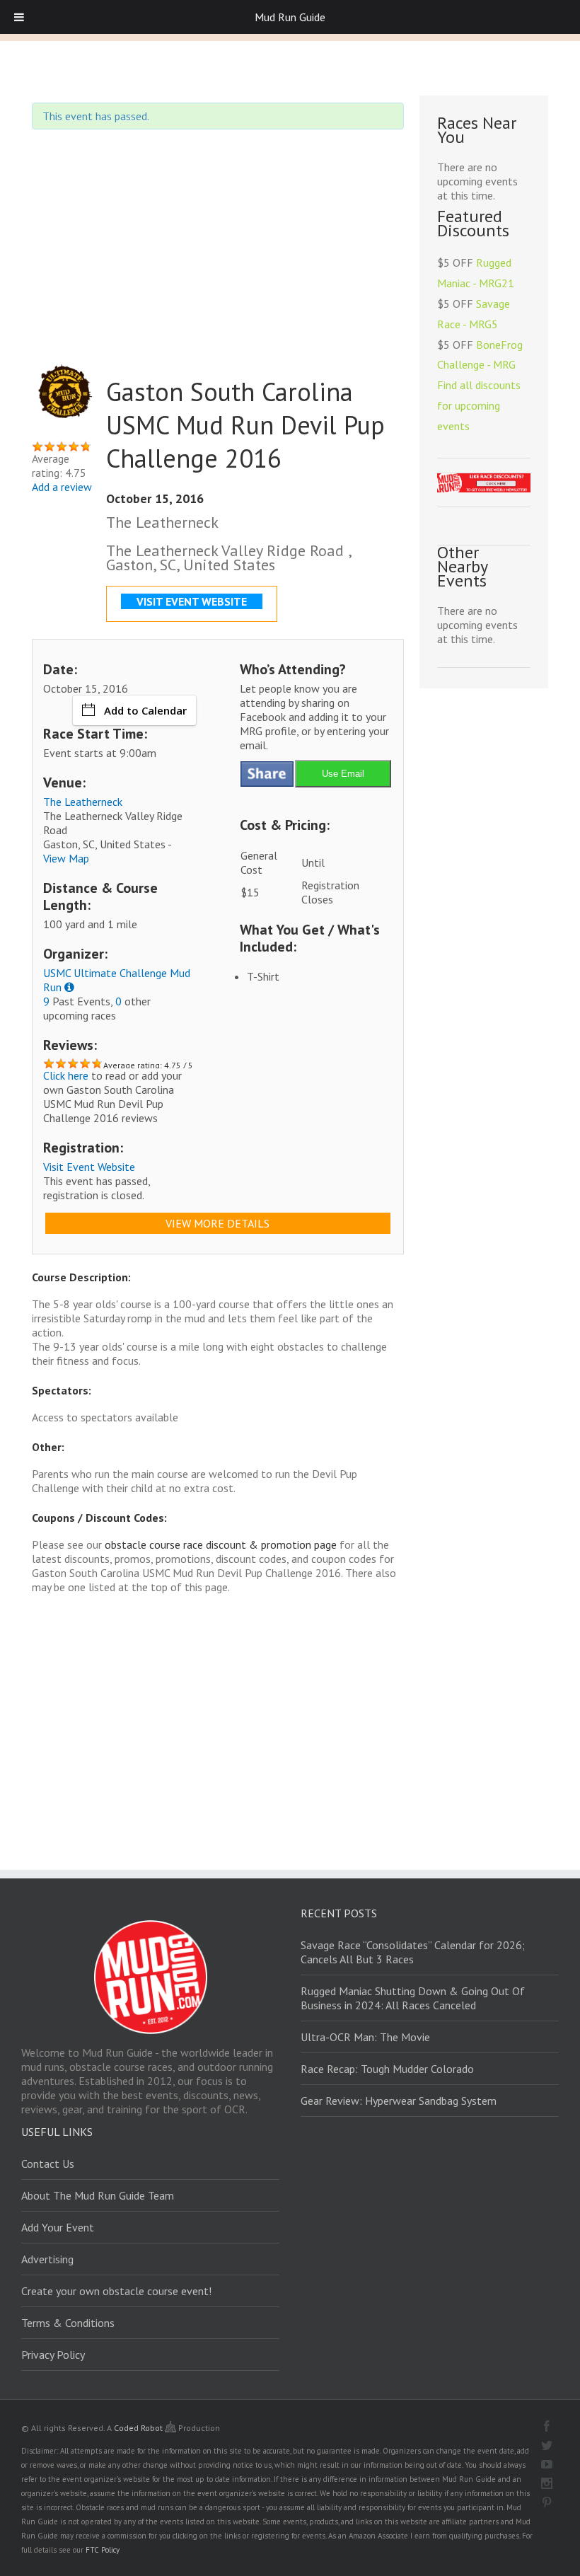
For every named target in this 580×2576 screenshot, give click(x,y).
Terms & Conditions (68, 2323)
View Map (66, 858)
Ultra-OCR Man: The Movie (365, 2037)
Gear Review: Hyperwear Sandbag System (399, 2101)
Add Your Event (58, 2227)
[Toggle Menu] (19, 17)
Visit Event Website (89, 1167)
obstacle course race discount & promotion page (221, 1544)
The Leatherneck (83, 802)
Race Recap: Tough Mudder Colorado (387, 2069)
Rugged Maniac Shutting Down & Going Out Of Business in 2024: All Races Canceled (413, 1998)
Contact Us (48, 2164)
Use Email (343, 774)
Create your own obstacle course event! (116, 2291)
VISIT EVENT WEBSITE (192, 601)
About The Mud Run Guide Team (98, 2195)
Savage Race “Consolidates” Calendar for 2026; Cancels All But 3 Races (413, 1952)
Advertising (47, 2259)
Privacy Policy (53, 2355)
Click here (66, 1075)
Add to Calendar (145, 710)
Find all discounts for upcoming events (479, 405)
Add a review (62, 487)
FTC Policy (103, 2550)
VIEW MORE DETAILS (217, 1223)
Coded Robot (139, 2428)
